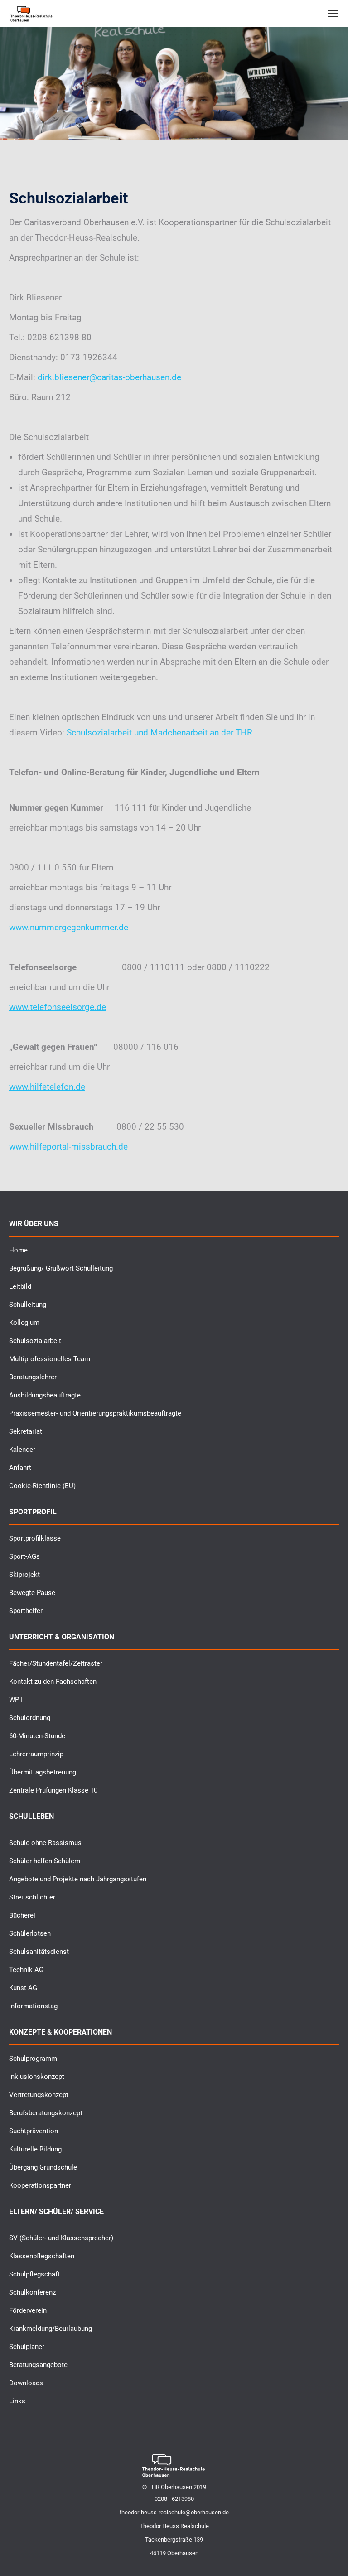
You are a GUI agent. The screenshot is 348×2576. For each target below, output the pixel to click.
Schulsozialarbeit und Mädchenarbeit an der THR (159, 732)
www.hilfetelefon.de (47, 1087)
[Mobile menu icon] (333, 14)
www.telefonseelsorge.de (58, 1007)
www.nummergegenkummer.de (69, 927)
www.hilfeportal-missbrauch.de (68, 1147)
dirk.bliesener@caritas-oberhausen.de (109, 377)
